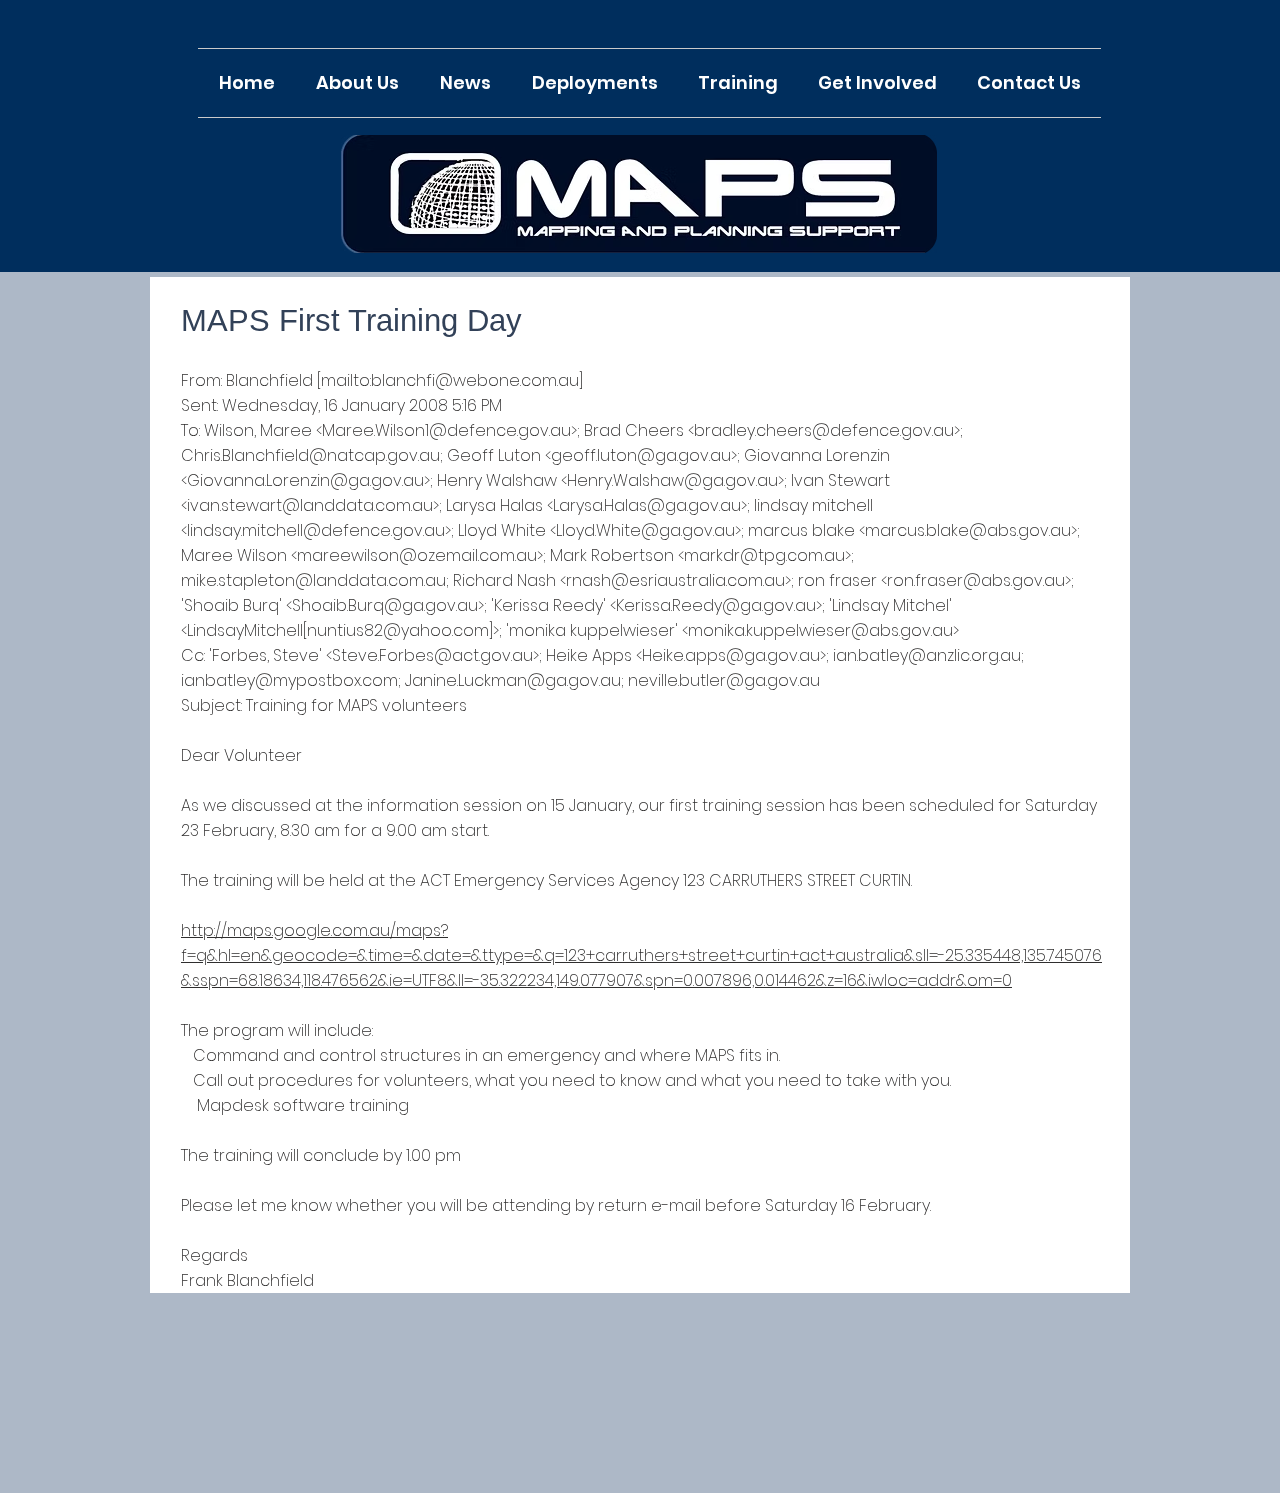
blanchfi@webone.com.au (475, 380)
